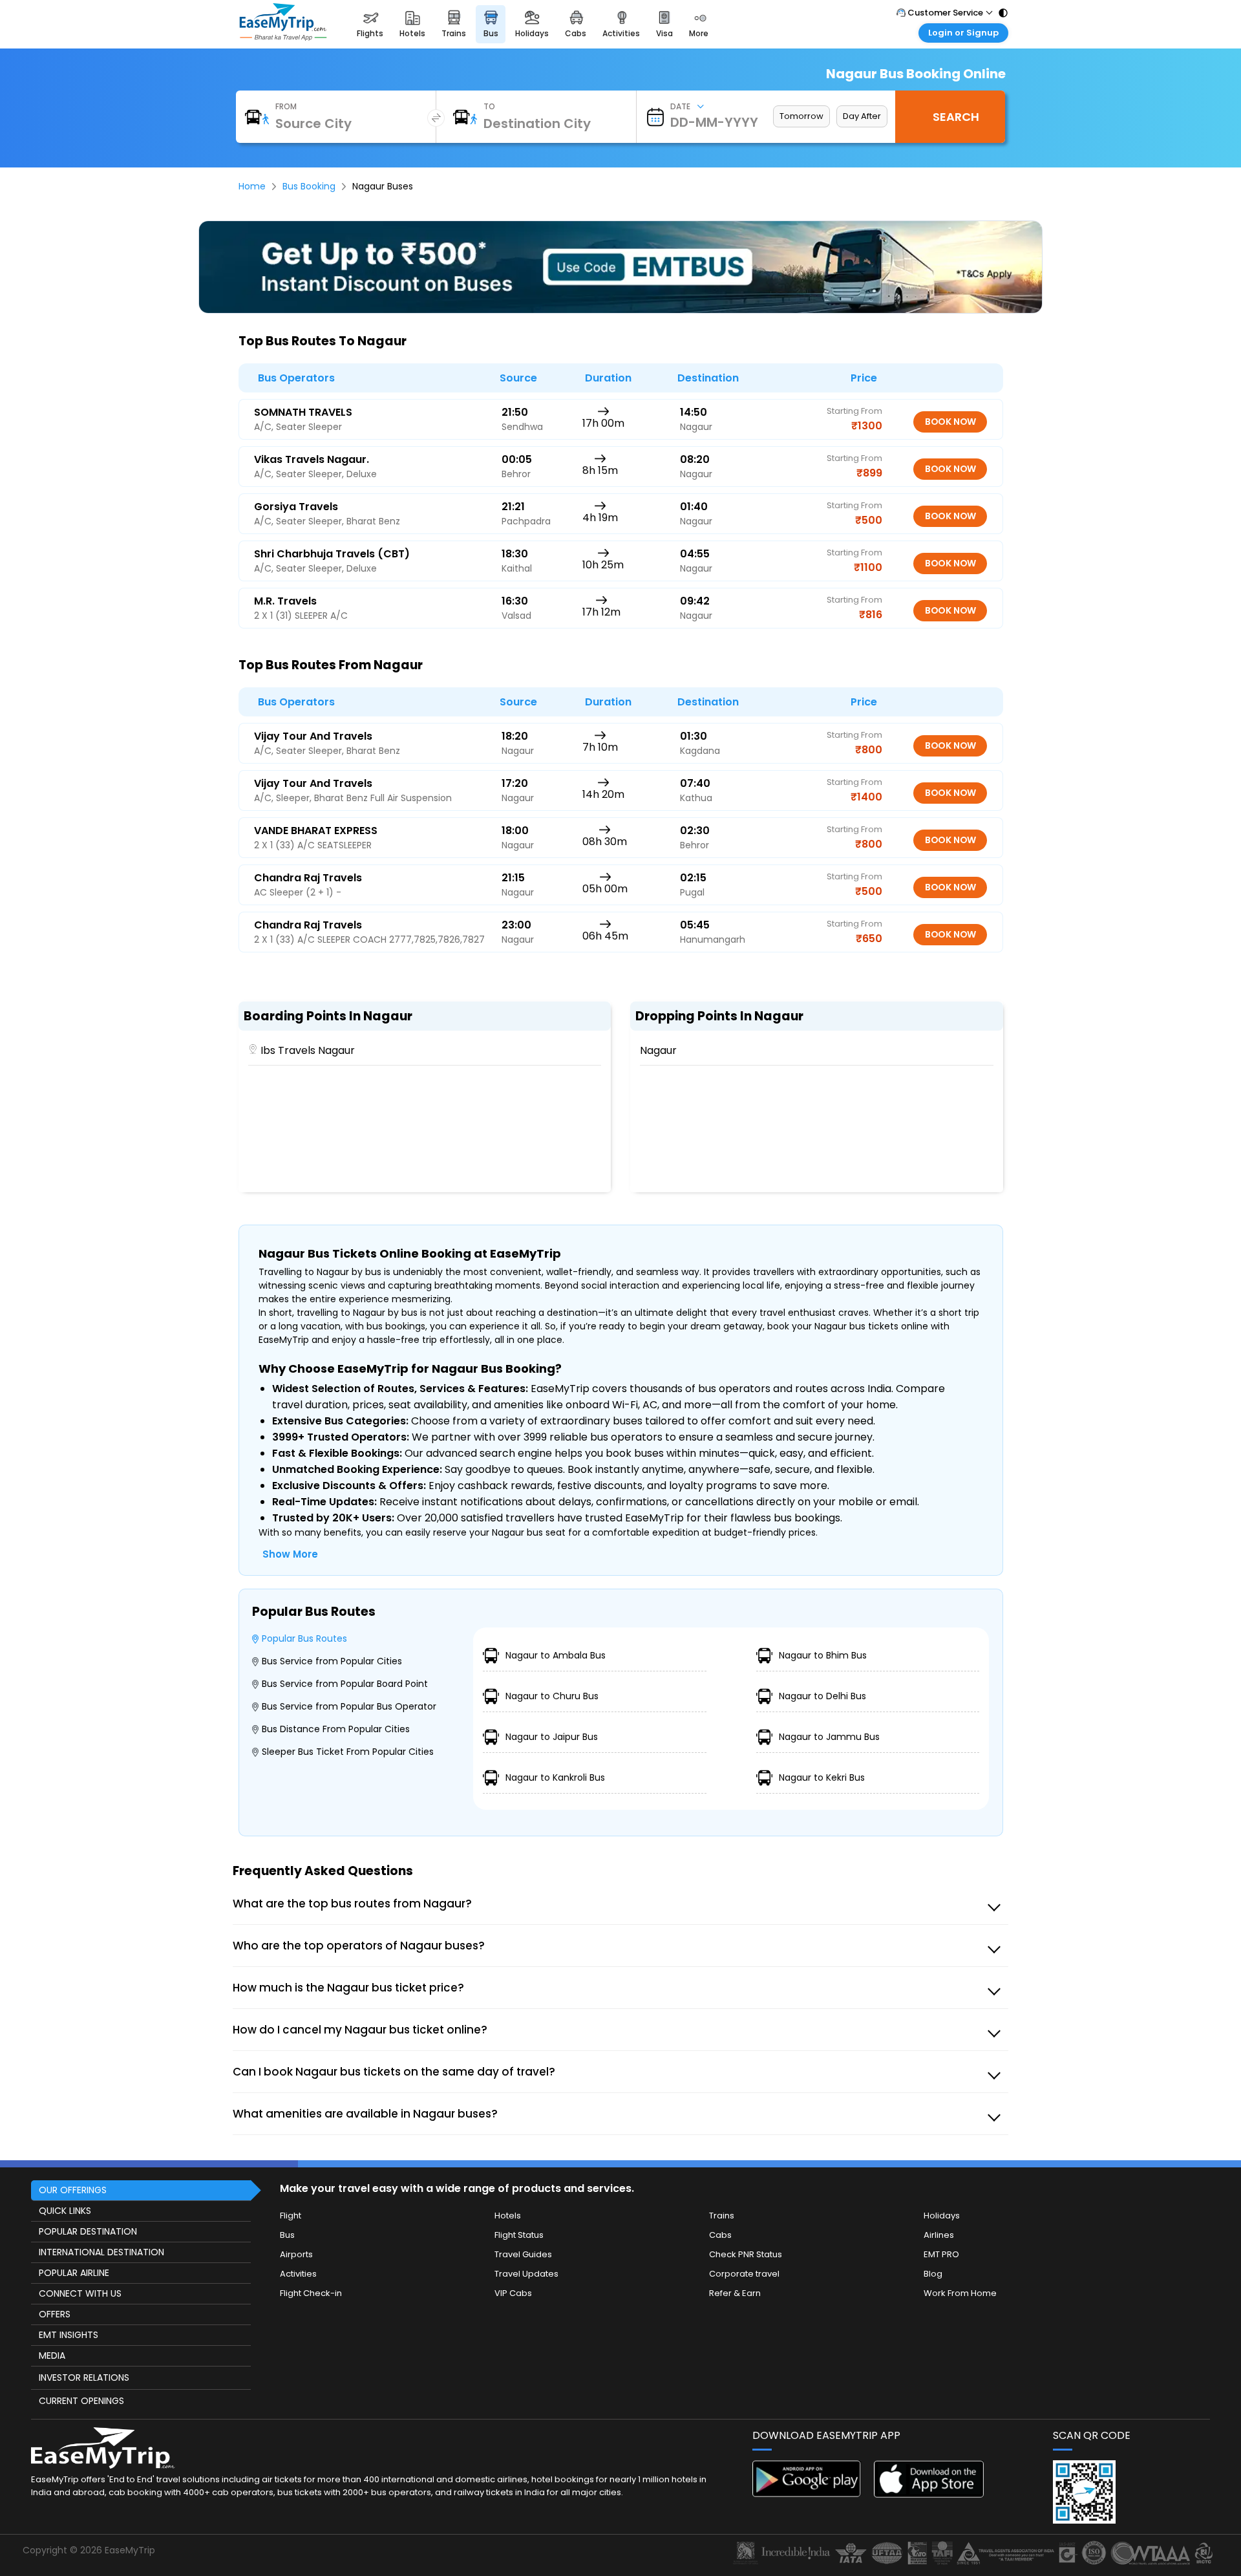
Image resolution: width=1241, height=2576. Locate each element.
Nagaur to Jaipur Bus (552, 1737)
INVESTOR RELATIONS (84, 2377)
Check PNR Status (746, 2254)
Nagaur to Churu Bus (552, 1696)
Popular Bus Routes (304, 1638)
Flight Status (519, 2235)
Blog (933, 2274)
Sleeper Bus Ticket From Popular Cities (348, 1752)
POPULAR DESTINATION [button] (88, 2231)
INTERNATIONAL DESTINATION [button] (101, 2252)
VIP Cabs (513, 2293)
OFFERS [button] (55, 2314)
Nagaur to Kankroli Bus (555, 1777)
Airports (296, 2254)
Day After (862, 116)
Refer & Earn (735, 2293)
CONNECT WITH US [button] (80, 2293)
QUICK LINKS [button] (65, 2211)
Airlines (939, 2235)
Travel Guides (523, 2254)
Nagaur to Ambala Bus (556, 1655)
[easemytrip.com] (283, 37)
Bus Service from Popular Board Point (345, 1684)
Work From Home (960, 2293)
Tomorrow (801, 116)
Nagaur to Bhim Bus (823, 1655)
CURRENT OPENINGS (81, 2401)
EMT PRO (941, 2254)
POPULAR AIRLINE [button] (74, 2273)
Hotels (508, 2216)
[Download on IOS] (929, 2494)
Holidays (942, 2216)
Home (252, 186)
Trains (722, 2216)
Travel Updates (526, 2274)
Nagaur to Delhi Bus (822, 1696)
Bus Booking (309, 186)
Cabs (720, 2235)
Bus (287, 2235)
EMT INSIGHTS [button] (69, 2335)
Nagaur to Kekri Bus (822, 1777)
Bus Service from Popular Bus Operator (349, 1706)
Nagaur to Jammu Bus (829, 1737)
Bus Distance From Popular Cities (336, 1729)
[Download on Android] (807, 2494)
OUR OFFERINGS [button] (73, 2190)
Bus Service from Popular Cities (332, 1661)
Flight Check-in (311, 2293)
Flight (291, 2216)
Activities (298, 2274)
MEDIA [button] (52, 2356)
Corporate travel (744, 2274)
